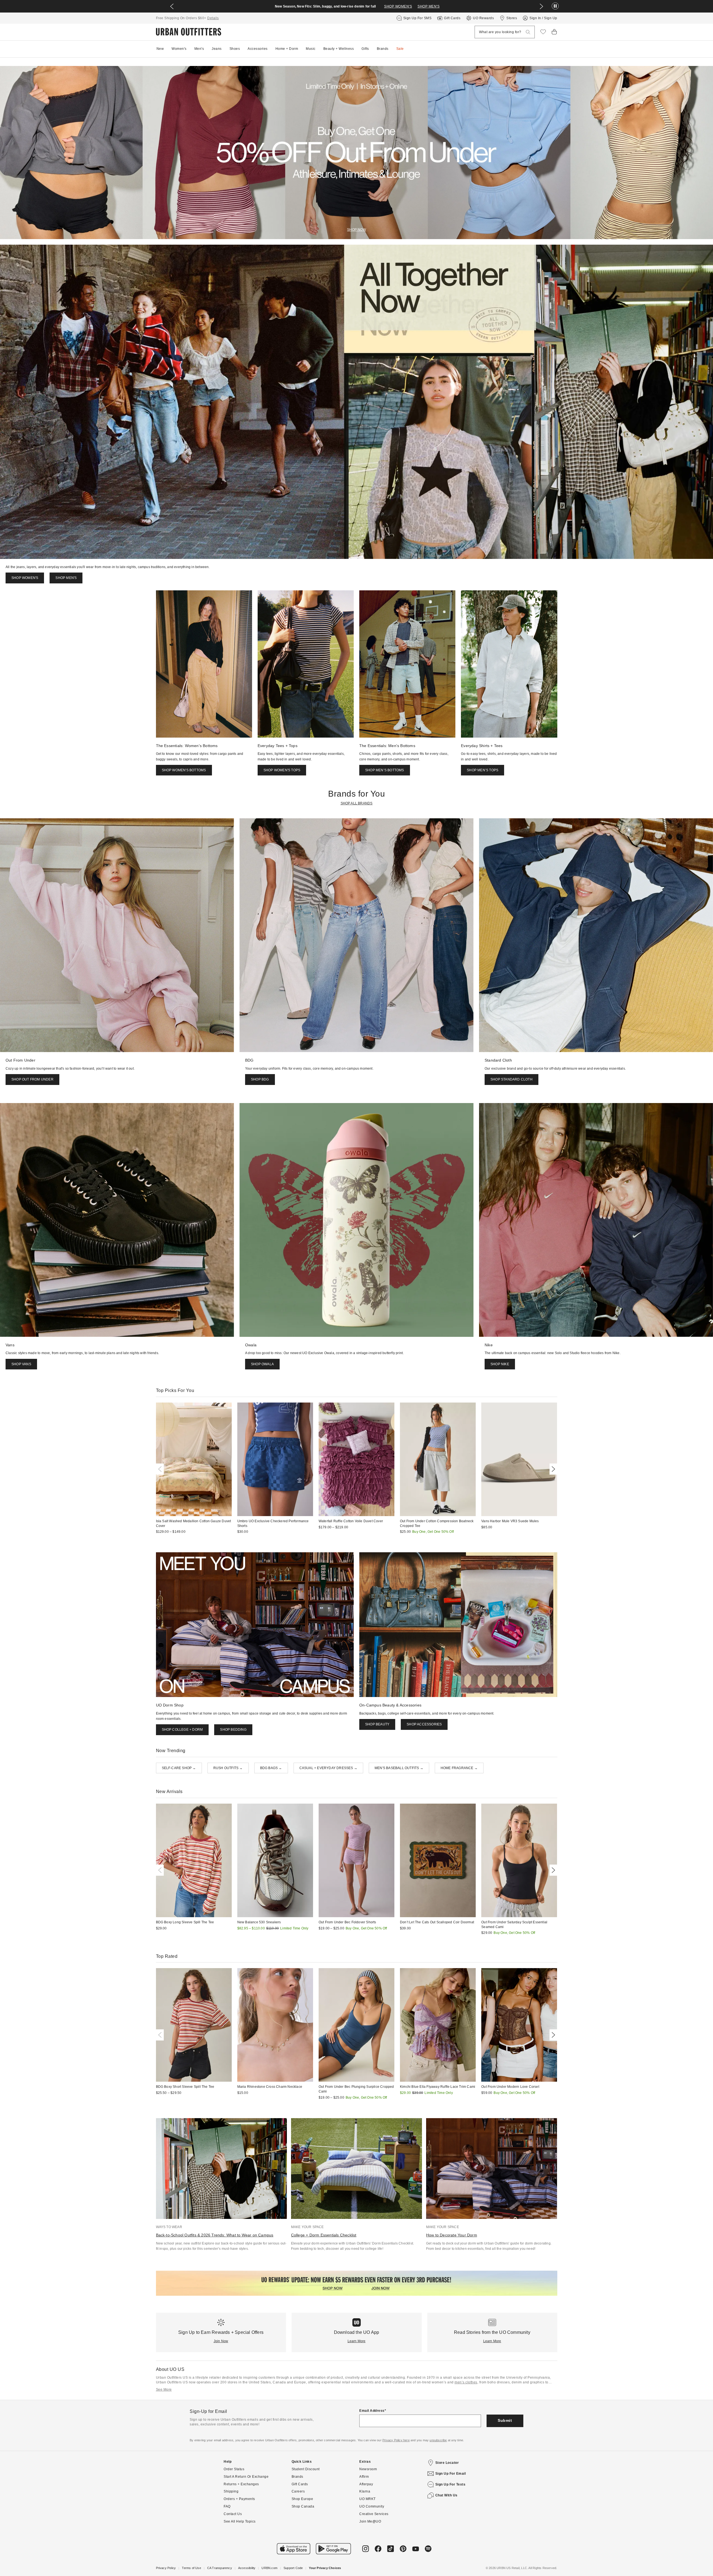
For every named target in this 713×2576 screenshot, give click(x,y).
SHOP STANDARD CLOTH (511, 1079)
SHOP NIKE (500, 1364)
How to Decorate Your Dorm (452, 2235)
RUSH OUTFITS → (228, 1768)
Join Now (221, 2341)
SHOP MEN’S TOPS (483, 770)
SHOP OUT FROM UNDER (32, 1079)
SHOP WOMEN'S (398, 6)
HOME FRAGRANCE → (459, 1768)
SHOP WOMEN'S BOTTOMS (184, 770)
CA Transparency (220, 2568)
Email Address (372, 2411)
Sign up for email (451, 2474)
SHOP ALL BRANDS (357, 803)
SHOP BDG (260, 1079)
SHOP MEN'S (428, 6)
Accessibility (247, 2568)
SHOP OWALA (262, 1364)
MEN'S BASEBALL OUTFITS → (399, 1768)
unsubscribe (438, 2440)
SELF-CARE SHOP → (179, 1768)
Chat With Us (446, 2495)
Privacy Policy (166, 2568)
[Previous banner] (172, 6)
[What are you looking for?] (528, 32)
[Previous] (161, 1469)
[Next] (552, 1469)
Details (213, 18)
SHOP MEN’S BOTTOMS (385, 770)
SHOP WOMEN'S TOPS (282, 770)
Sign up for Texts (450, 2484)
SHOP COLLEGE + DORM (182, 1730)
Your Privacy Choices (325, 2568)
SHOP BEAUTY (377, 1724)
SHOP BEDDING (233, 1730)
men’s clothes (466, 2382)
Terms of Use (191, 2568)
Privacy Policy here (396, 2440)
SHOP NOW (356, 230)
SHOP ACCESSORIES (424, 1724)
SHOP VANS (21, 1364)
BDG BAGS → (271, 1768)
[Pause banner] (555, 6)
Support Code (293, 2568)
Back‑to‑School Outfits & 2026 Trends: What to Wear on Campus (215, 2235)
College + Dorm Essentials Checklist (324, 2235)
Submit (505, 2420)
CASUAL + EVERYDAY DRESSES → (328, 1768)
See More (164, 2390)
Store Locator (447, 2463)
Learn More (357, 2341)
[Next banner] (541, 6)
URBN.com (269, 2568)
